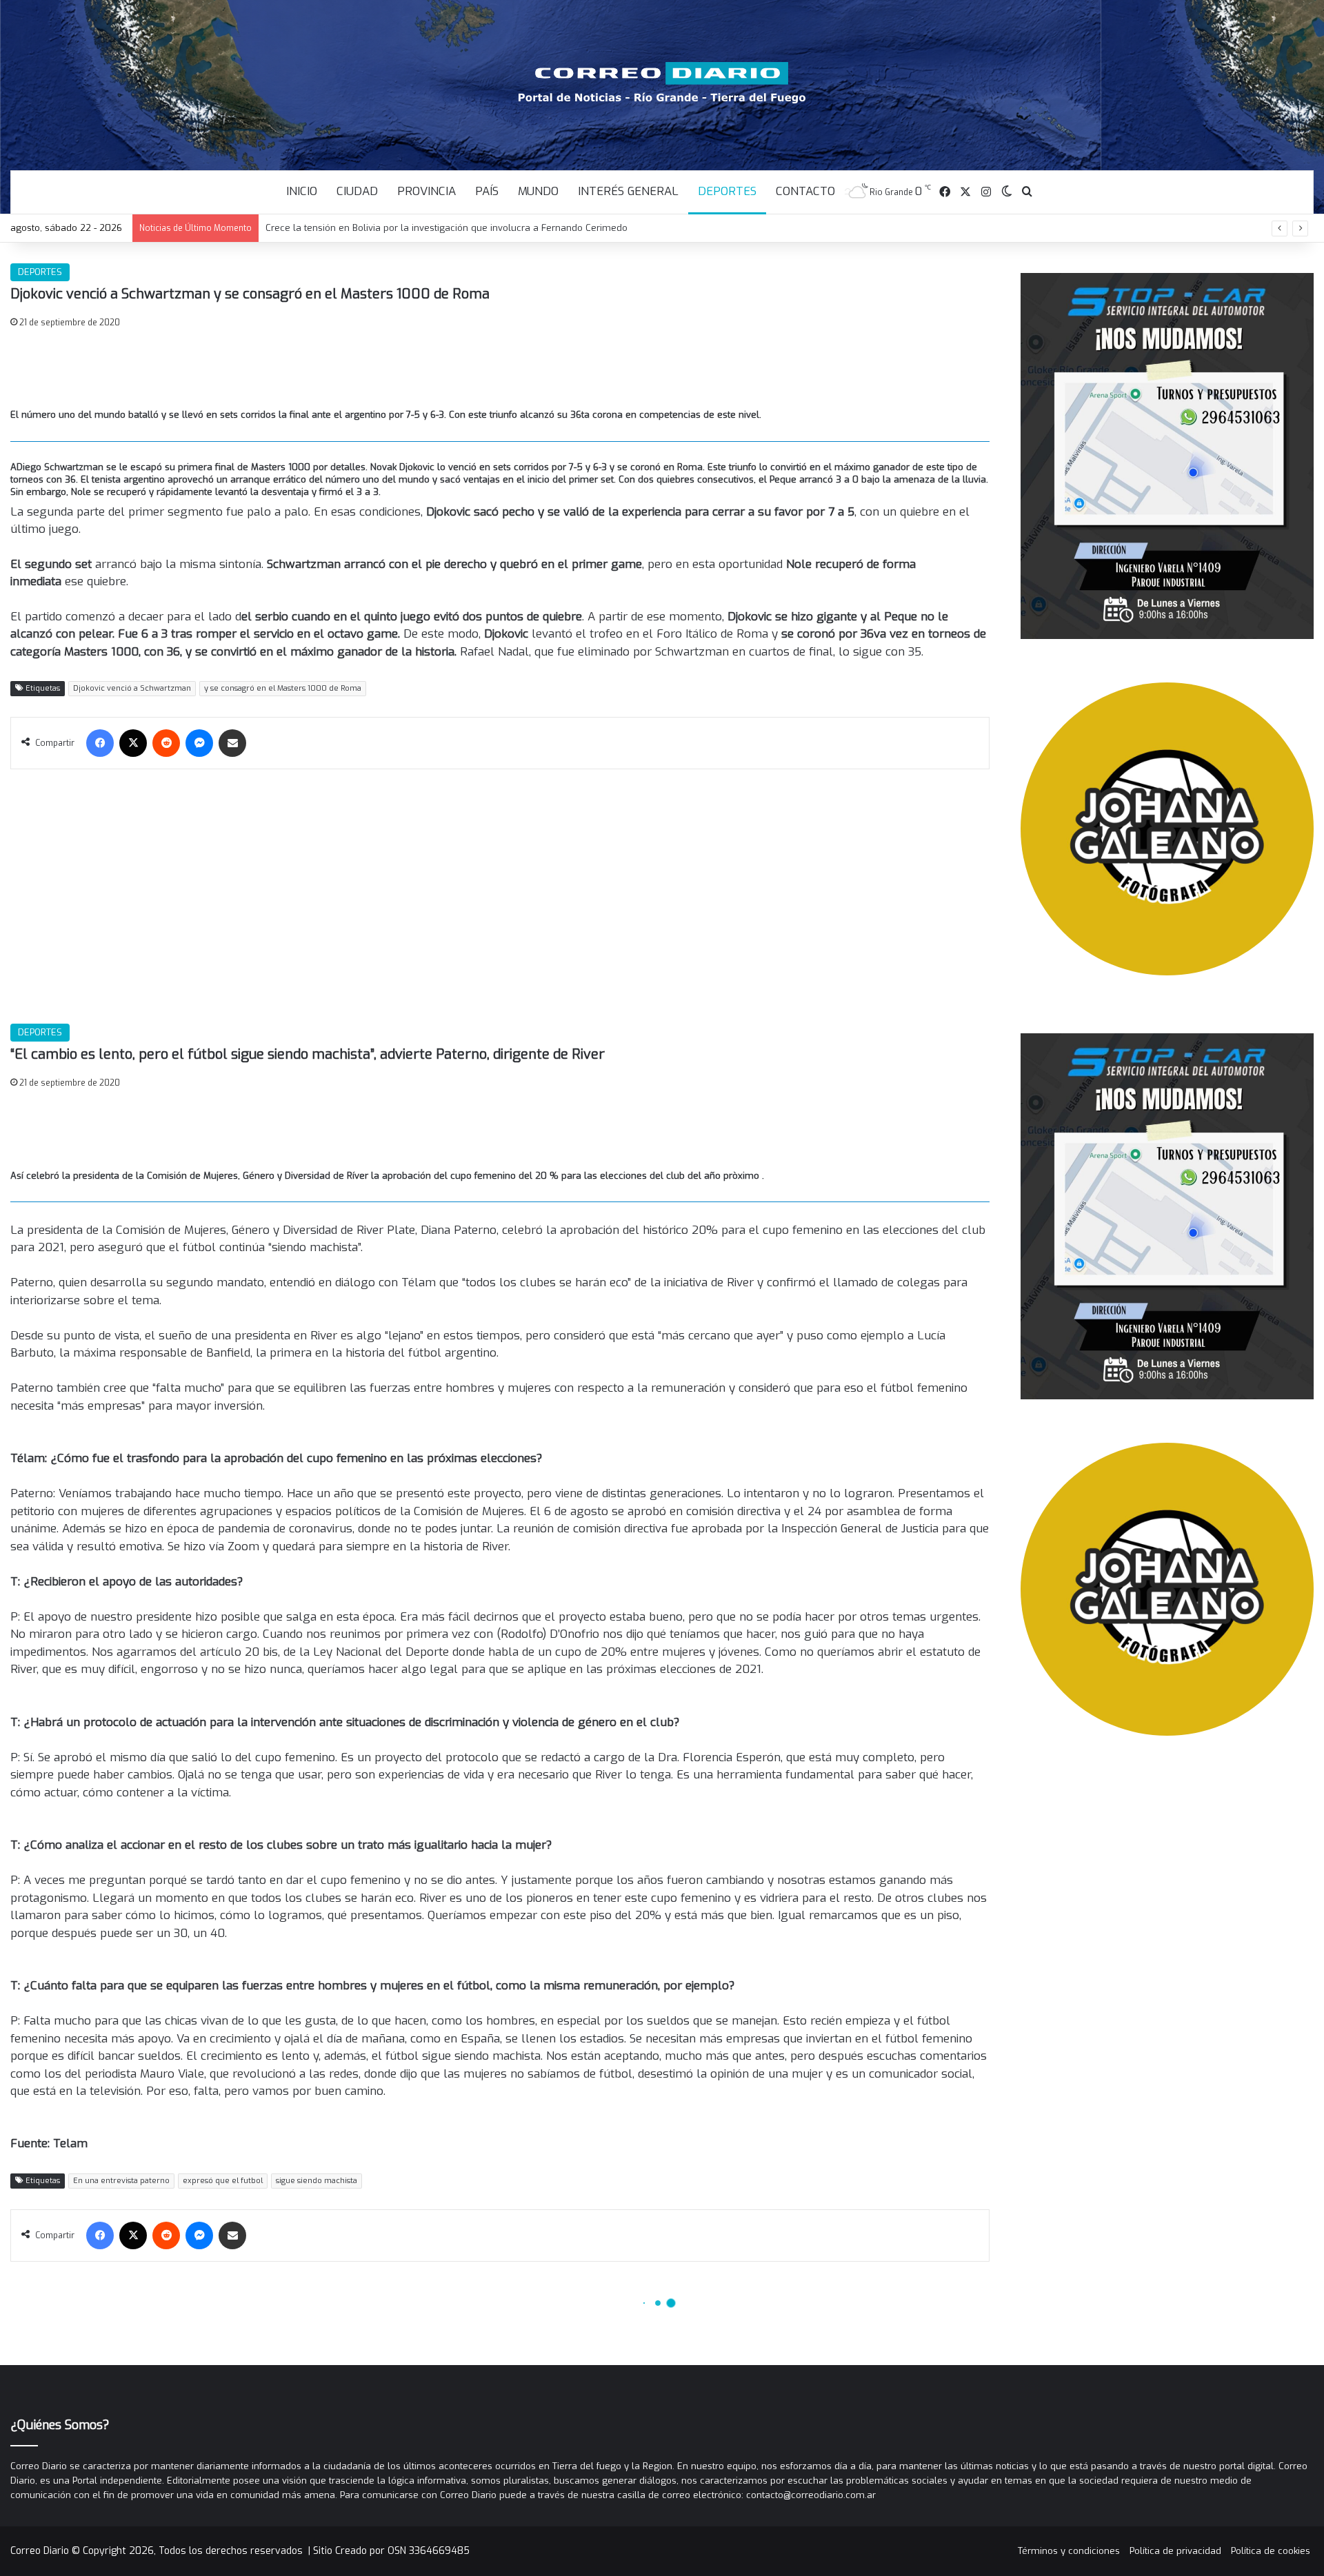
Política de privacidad (1175, 2551)
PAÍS (487, 191)
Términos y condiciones (1069, 2551)
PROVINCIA (427, 191)
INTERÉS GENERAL (628, 191)
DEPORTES (727, 191)
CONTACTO (805, 191)
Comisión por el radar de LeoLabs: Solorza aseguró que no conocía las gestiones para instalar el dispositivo (501, 228)
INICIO (302, 191)
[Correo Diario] (662, 83)
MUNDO (538, 191)
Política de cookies (1271, 2551)
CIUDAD (357, 191)
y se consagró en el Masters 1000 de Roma (283, 688)
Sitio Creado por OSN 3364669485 (391, 2551)
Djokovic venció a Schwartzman (132, 688)
